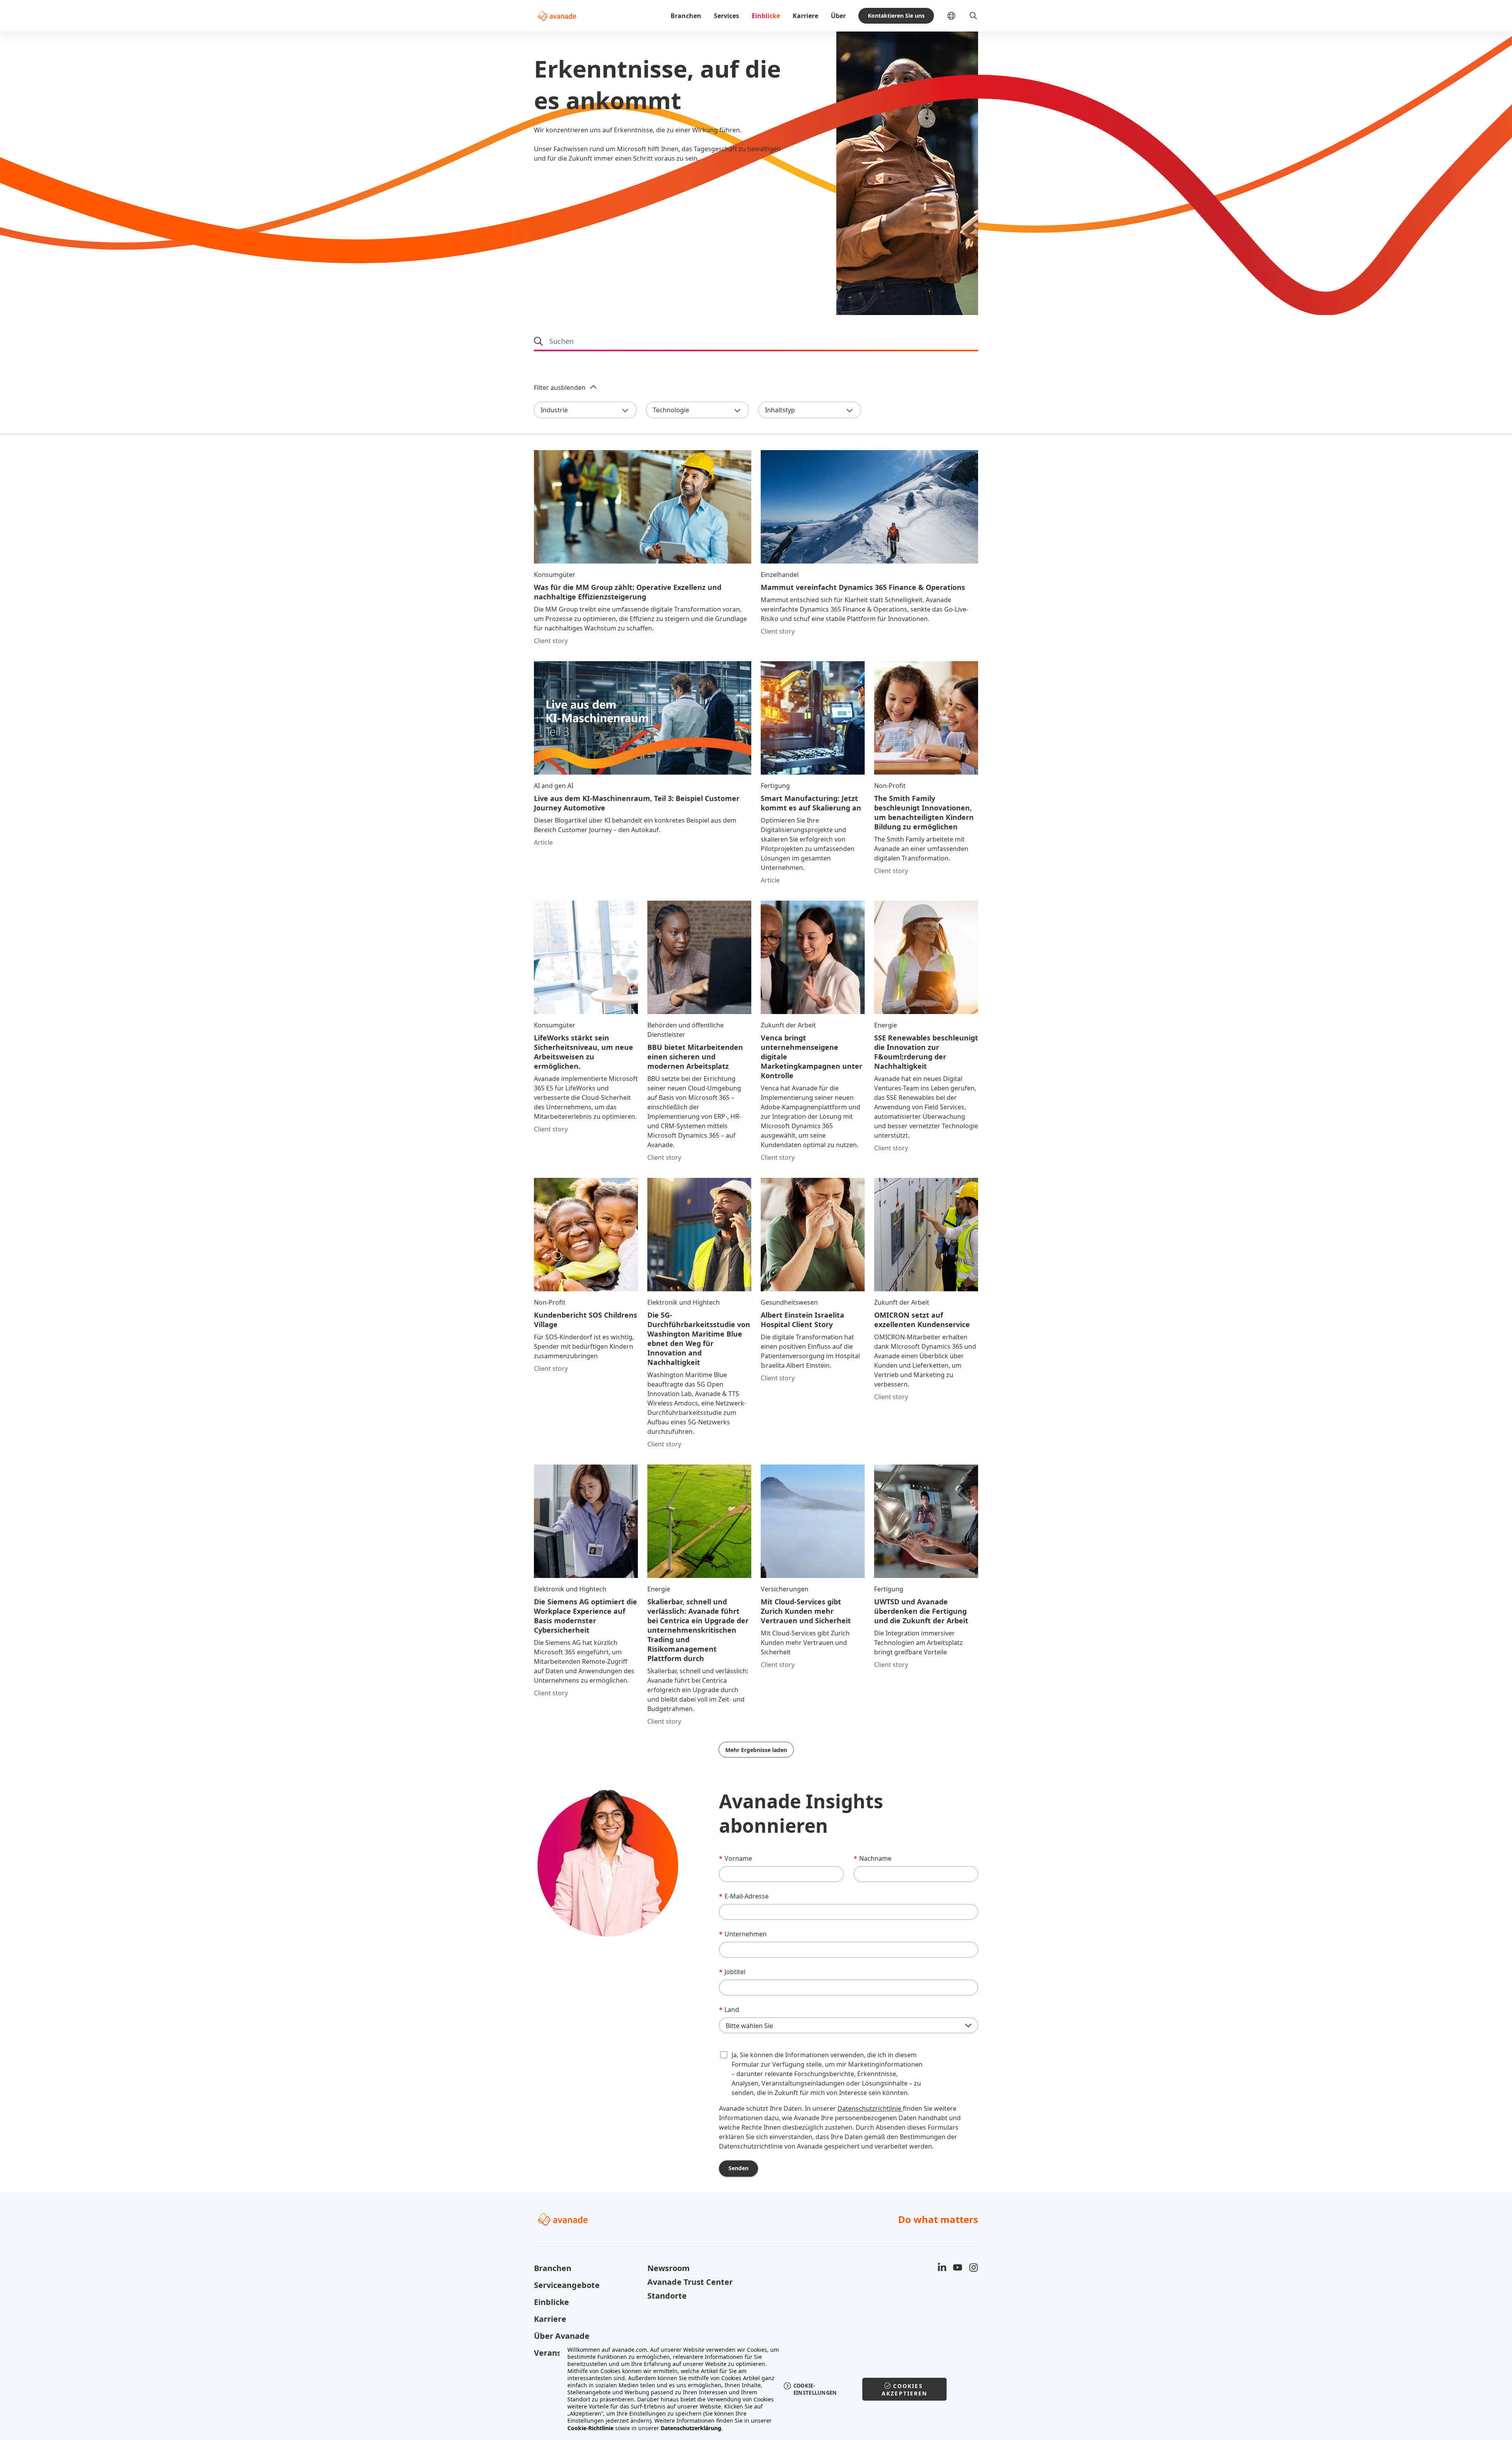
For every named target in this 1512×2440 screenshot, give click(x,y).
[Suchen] (973, 16)
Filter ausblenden (560, 388)
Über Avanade (562, 2336)
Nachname (873, 1858)
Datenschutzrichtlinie (870, 2108)
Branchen (686, 16)
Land (729, 2010)
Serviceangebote (567, 2285)
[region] (756, 2389)
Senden (738, 2168)
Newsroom (669, 2268)
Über (838, 16)
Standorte (667, 2296)
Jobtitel (732, 1972)
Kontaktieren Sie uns (896, 16)
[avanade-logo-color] (557, 16)
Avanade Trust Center (690, 2282)
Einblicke (766, 16)
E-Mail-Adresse (744, 1896)
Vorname (736, 1858)
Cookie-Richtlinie (590, 2428)
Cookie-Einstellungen (815, 2389)
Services (726, 16)
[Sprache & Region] (958, 16)
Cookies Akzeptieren (905, 2390)
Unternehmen (743, 1934)
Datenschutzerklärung (691, 2428)
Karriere (805, 16)
